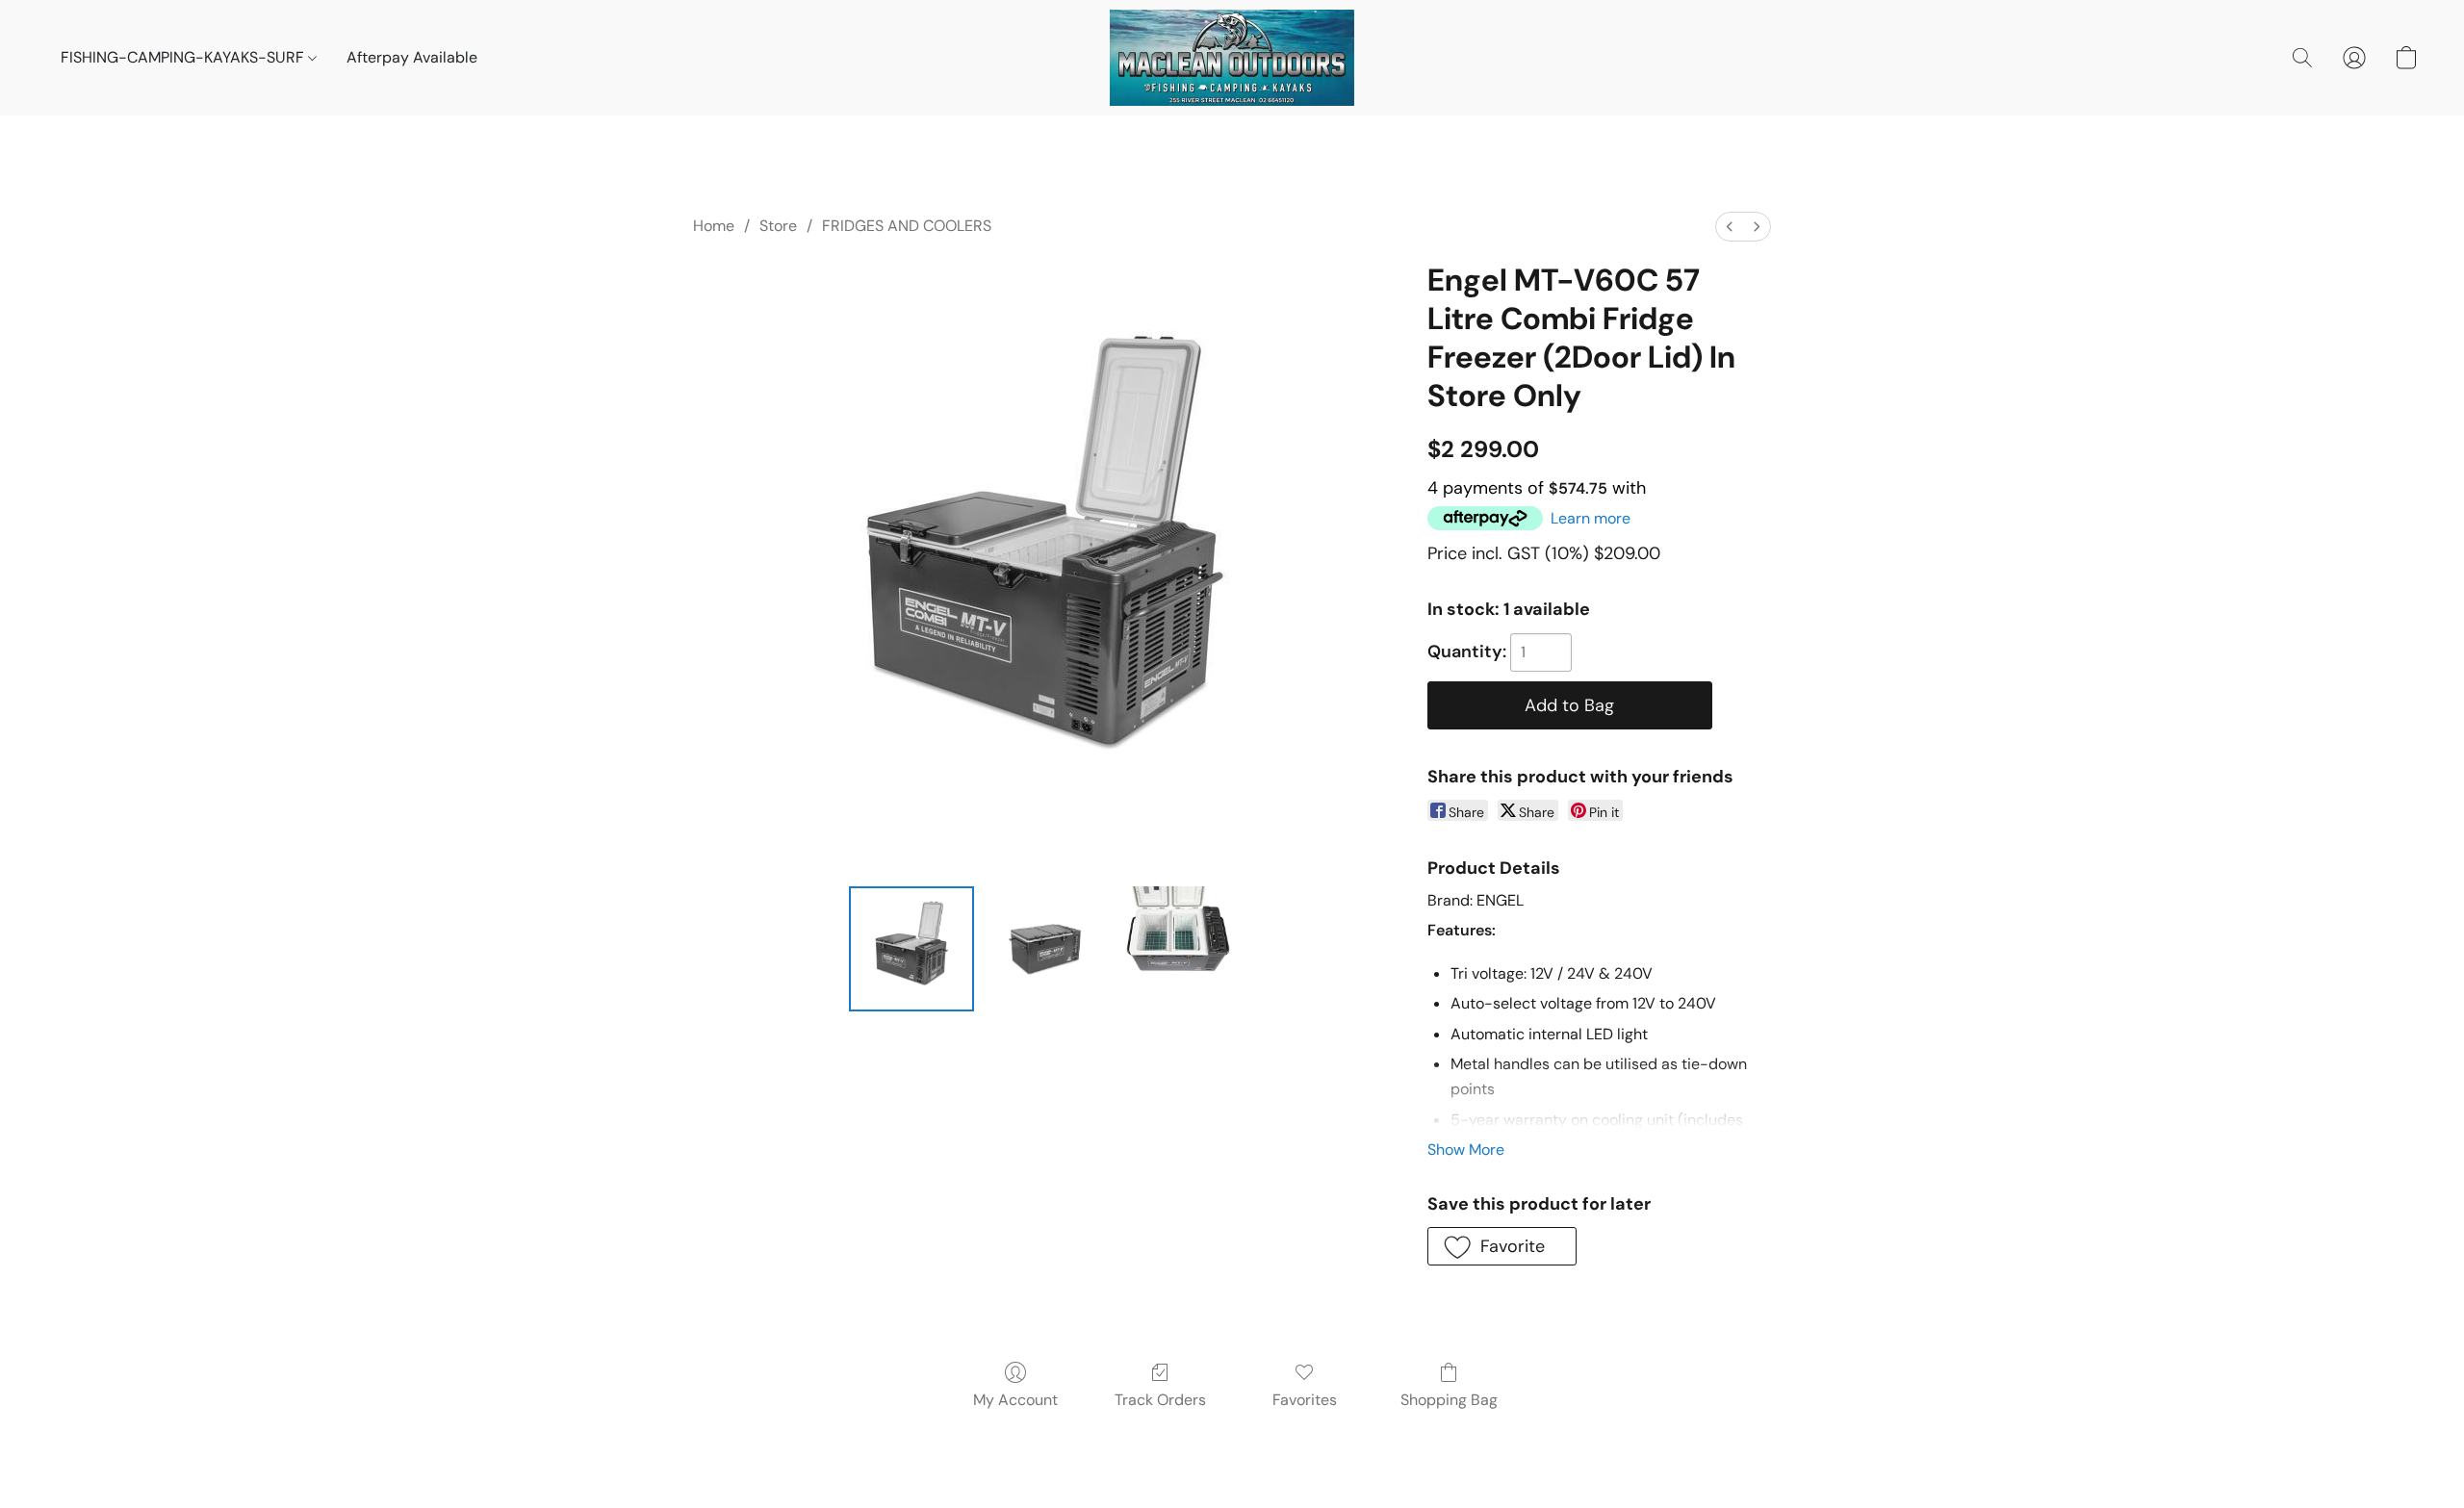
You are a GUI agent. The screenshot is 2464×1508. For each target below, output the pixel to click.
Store (778, 226)
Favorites (1305, 1400)
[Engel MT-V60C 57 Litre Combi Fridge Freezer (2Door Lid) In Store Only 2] (1178, 949)
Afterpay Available (412, 57)
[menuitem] (1730, 227)
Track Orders (1160, 1400)
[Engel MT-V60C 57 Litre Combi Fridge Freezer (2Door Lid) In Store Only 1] (1044, 949)
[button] (1232, 58)
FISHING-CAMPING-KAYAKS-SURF (184, 57)
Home (714, 226)
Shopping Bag (1449, 1400)
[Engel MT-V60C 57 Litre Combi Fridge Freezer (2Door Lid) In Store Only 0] (911, 949)
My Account (1015, 1400)
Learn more (1591, 518)
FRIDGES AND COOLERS (907, 226)
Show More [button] (1466, 1150)
